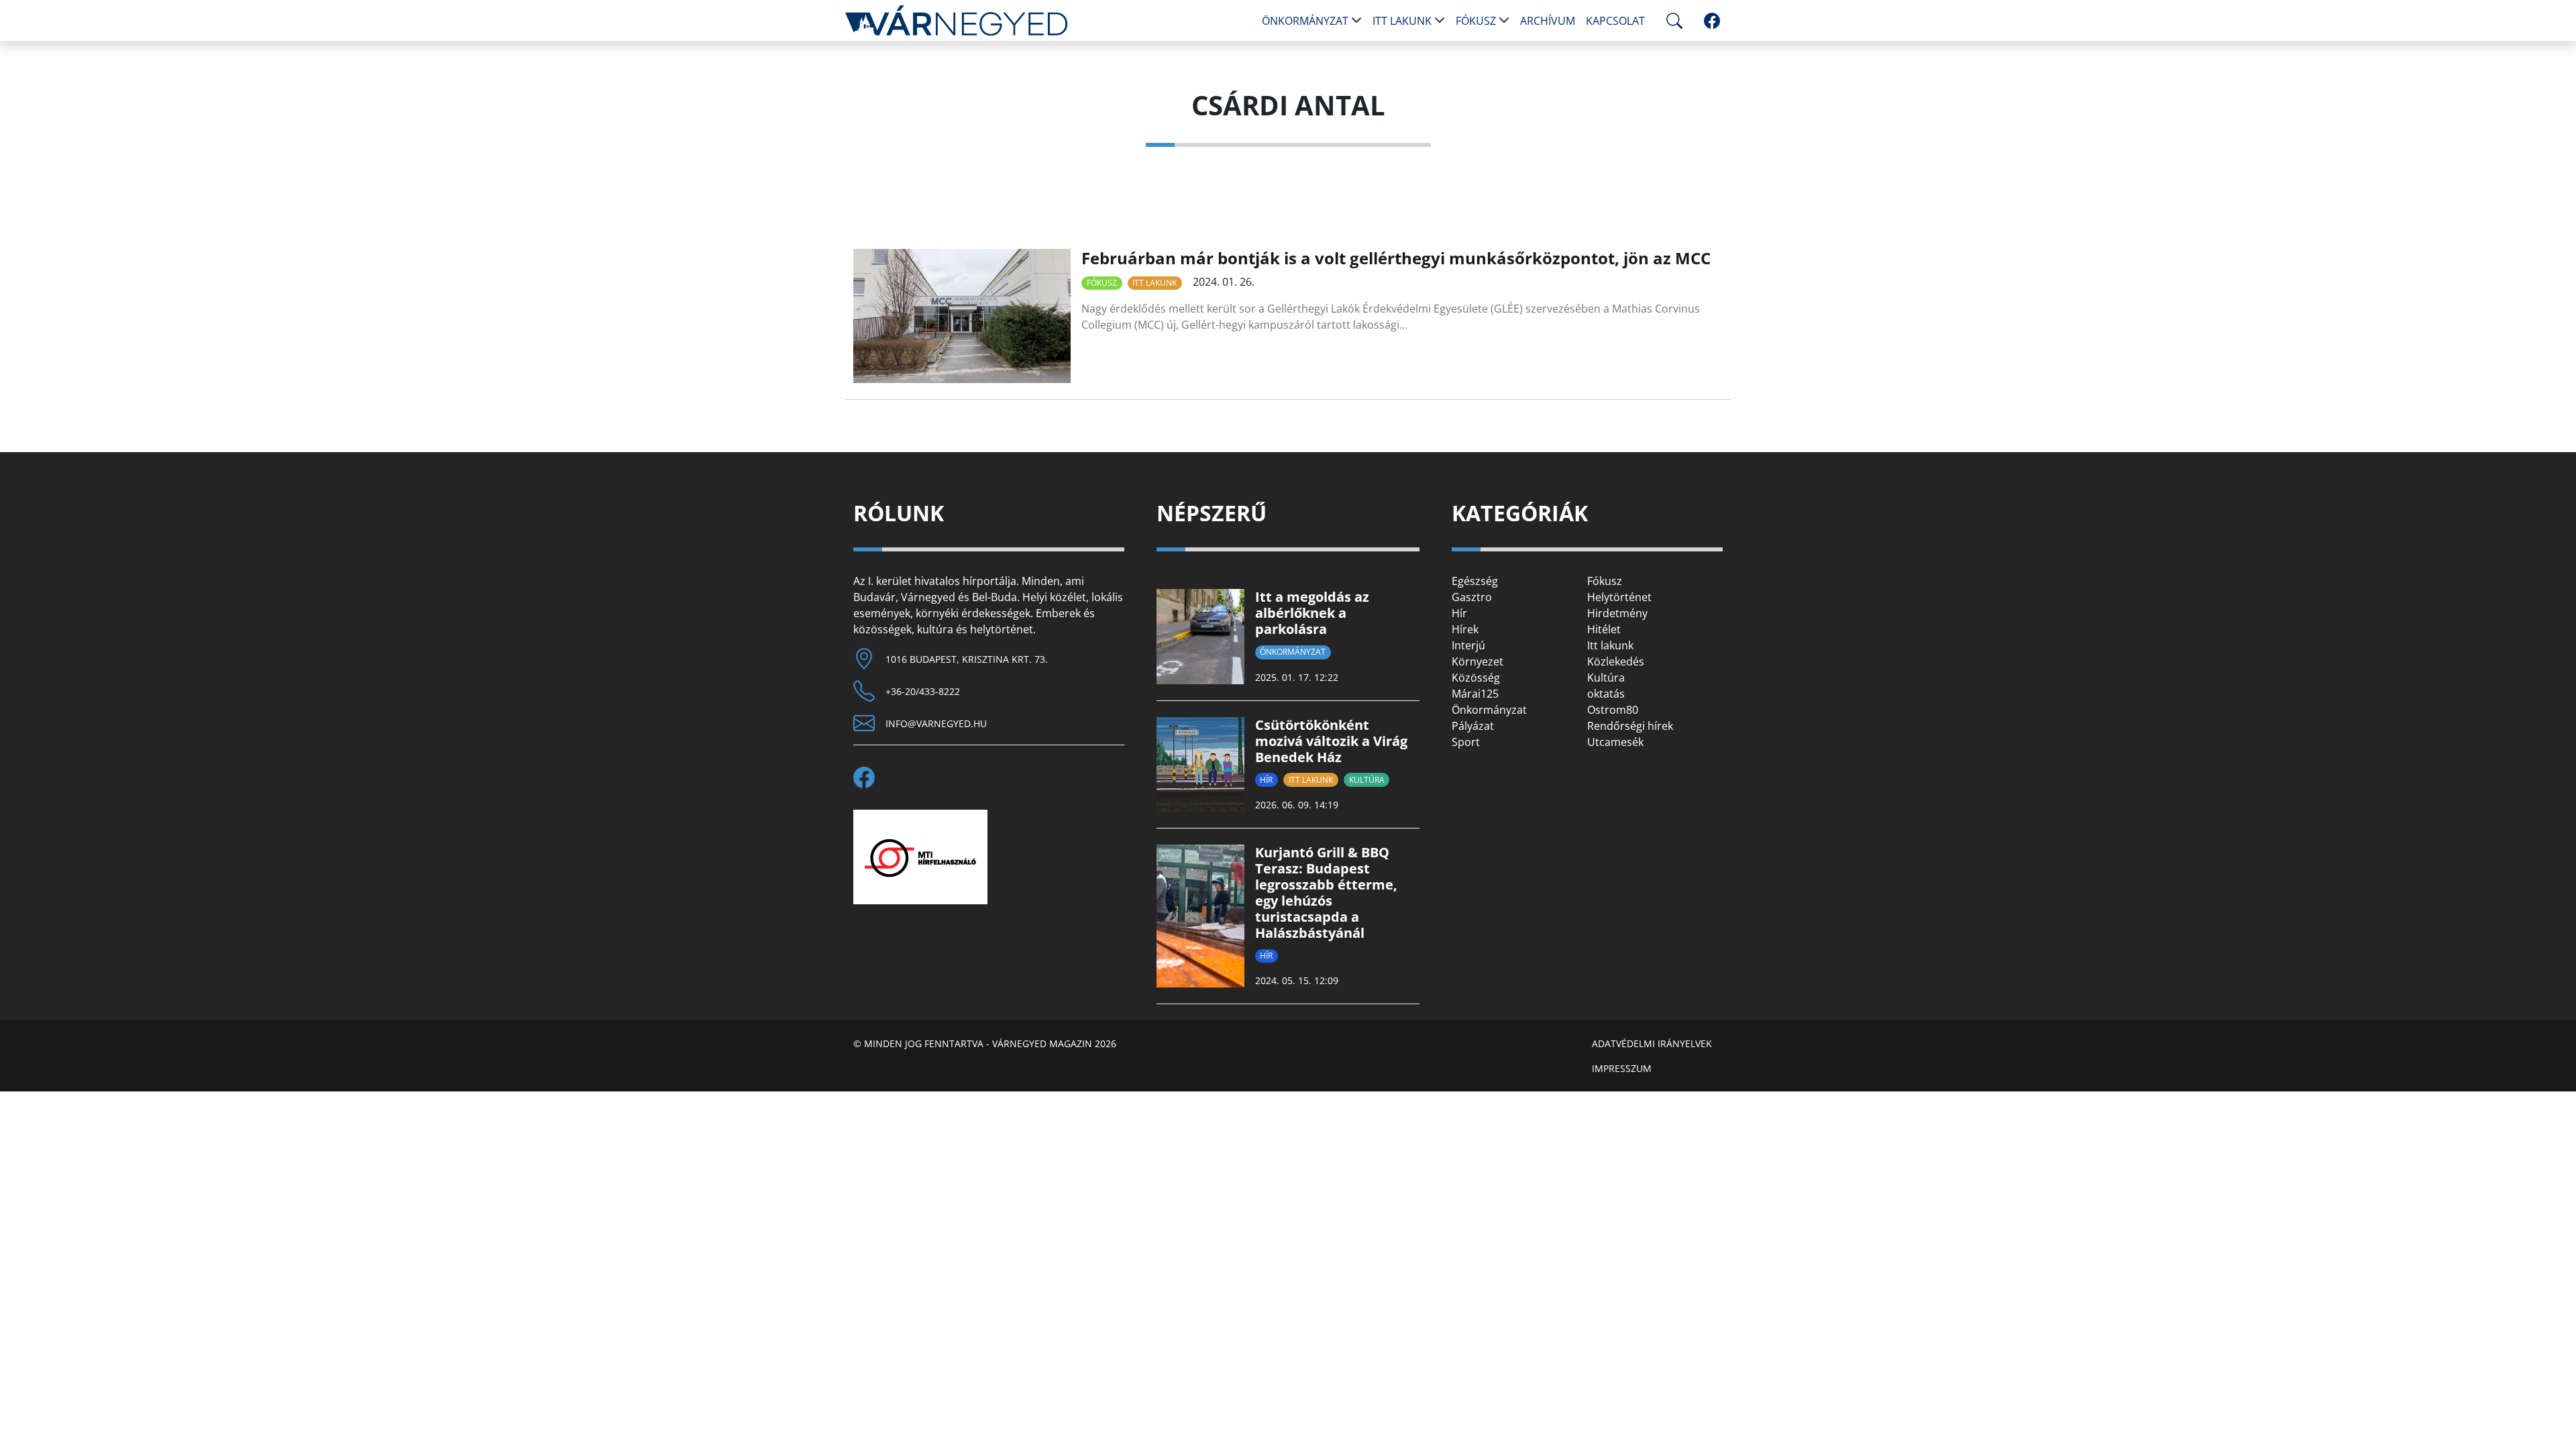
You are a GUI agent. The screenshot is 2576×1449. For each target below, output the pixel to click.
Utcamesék (1615, 742)
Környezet (1478, 661)
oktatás (1606, 694)
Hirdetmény (1617, 613)
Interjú (1468, 645)
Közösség (1476, 678)
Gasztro (1472, 597)
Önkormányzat (1305, 21)
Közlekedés (1616, 661)
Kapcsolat (1615, 21)
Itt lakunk (1402, 21)
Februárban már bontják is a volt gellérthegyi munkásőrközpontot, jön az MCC (1396, 258)
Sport (1466, 742)
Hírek (1465, 629)
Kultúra (1367, 780)
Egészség (1475, 581)
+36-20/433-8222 (923, 691)
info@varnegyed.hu (936, 723)
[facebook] (1712, 21)
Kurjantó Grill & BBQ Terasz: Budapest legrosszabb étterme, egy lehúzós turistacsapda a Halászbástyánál (1326, 893)
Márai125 (1475, 694)
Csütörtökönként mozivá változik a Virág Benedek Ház (1331, 741)
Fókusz (1476, 21)
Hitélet (1604, 629)
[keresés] (1672, 21)
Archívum (1548, 21)
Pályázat (1473, 726)
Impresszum (1622, 1068)
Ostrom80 (1613, 710)
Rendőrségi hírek (1630, 726)
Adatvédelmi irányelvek (1652, 1043)
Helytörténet (1619, 597)
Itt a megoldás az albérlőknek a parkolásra (1312, 613)
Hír (1266, 780)
